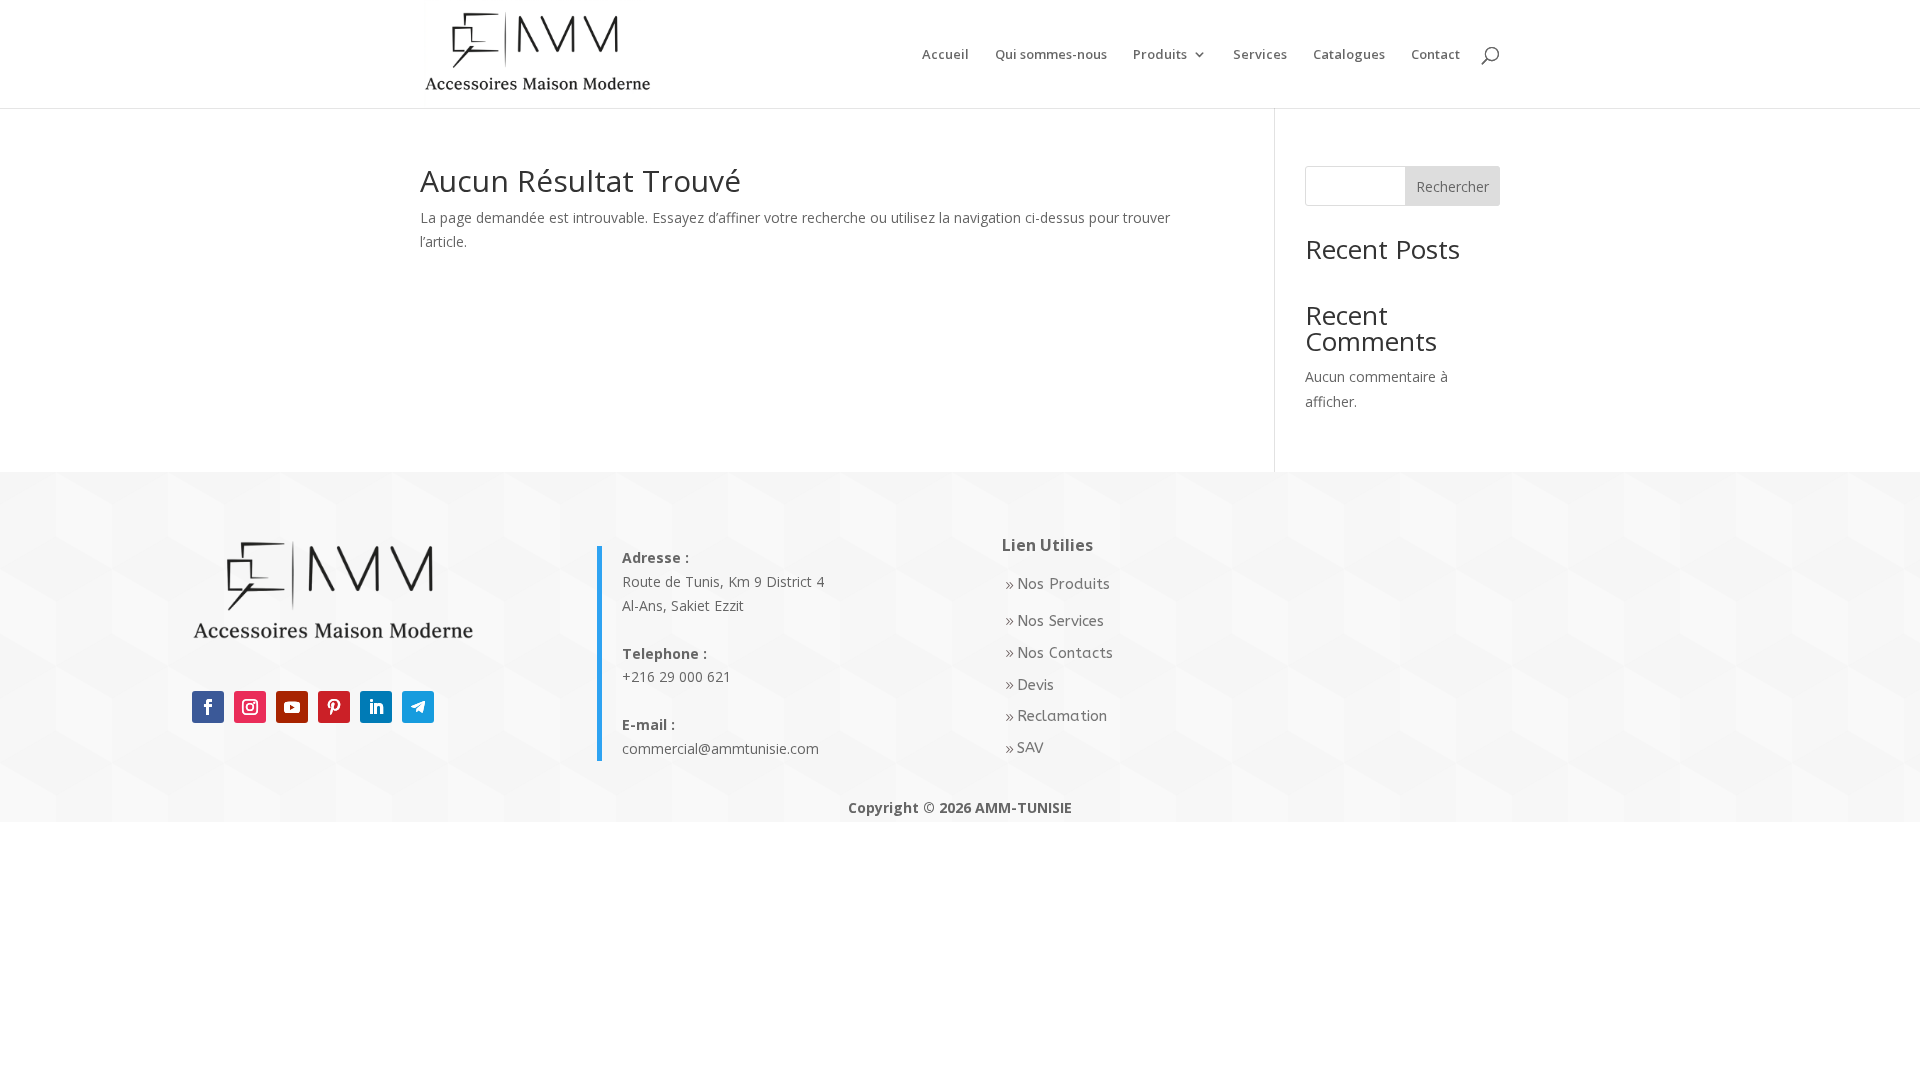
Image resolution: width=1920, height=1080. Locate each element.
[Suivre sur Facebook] (208, 707)
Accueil (945, 55)
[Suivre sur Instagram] (250, 707)
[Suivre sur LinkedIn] (376, 707)
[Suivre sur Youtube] (292, 707)
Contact (1435, 55)
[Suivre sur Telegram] (418, 707)
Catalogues (1349, 55)
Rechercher (1452, 186)
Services (1260, 55)
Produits (1160, 55)
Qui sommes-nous (1051, 55)
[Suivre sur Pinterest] (334, 707)
